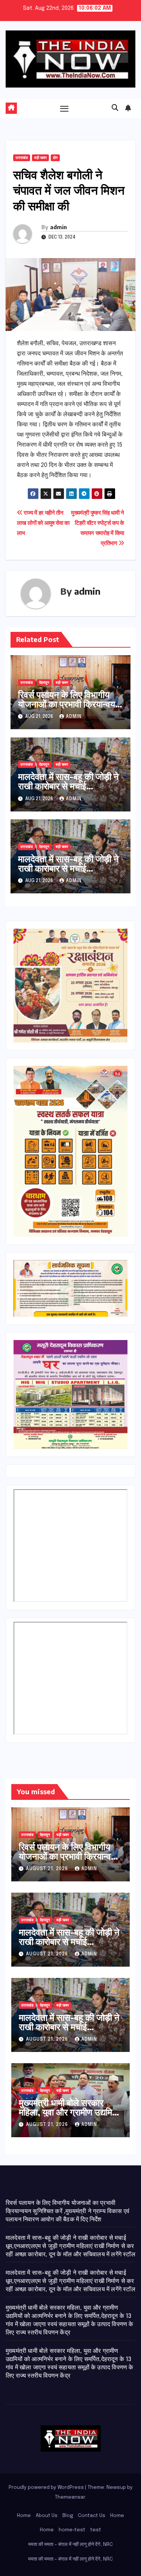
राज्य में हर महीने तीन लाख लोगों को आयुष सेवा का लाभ (43, 523)
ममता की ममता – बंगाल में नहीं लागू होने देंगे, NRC (70, 2545)
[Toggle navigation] (64, 109)
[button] (115, 108)
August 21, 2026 (48, 1869)
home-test (72, 2530)
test (96, 2530)
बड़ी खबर (40, 158)
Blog (68, 2516)
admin (58, 227)
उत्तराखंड (22, 158)
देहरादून (44, 683)
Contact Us (92, 2516)
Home (24, 2516)
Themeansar (70, 2497)
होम (55, 158)
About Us (47, 2516)
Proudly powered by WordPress (47, 2488)
